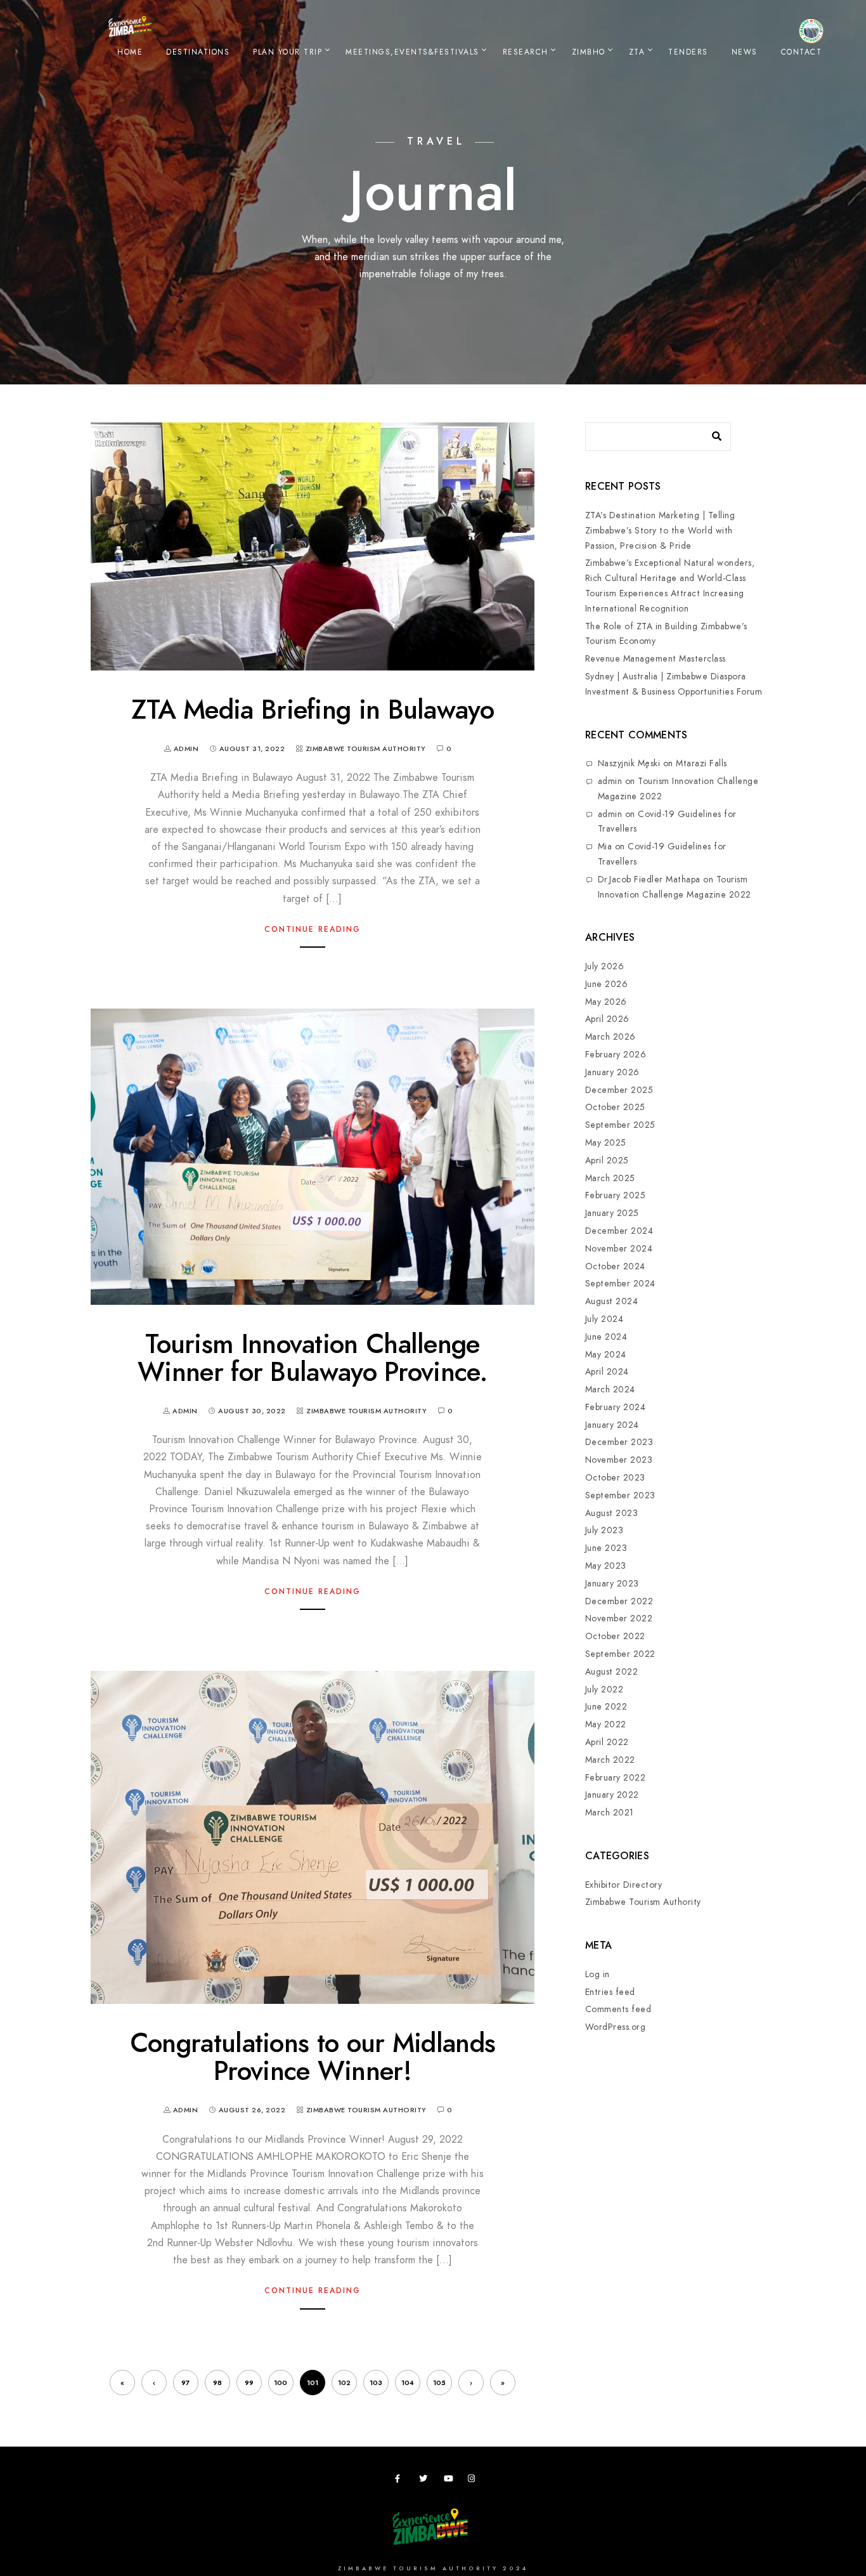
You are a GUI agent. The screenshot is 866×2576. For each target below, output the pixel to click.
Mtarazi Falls (701, 763)
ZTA (637, 52)
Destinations (198, 52)
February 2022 (616, 1778)
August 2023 (612, 1513)
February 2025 (616, 1195)
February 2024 (616, 1407)
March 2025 (610, 1178)
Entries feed (610, 1992)
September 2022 (620, 1654)
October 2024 (615, 1266)
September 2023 (620, 1495)
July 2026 (605, 966)
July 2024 (604, 1319)
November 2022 (619, 1618)
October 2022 (615, 1636)
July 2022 (604, 1690)
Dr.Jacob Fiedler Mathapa (649, 879)
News (745, 52)
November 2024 (619, 1249)
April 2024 (607, 1372)
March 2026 (611, 1037)
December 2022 (619, 1601)
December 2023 (619, 1442)
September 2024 (620, 1284)
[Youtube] (450, 2481)
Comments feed (618, 2009)
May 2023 (606, 1566)
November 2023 (619, 1460)
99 (249, 2383)
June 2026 (607, 984)
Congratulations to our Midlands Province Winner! (313, 2057)
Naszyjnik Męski (629, 763)
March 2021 (610, 1813)
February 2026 (616, 1055)
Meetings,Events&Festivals (412, 52)
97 (185, 2383)
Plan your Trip (288, 52)
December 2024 (619, 1231)
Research (526, 52)
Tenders (688, 52)
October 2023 (615, 1478)
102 (344, 2383)
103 (376, 2383)
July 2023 (604, 1530)
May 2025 (606, 1143)
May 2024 (606, 1355)
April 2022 (607, 1742)
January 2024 (612, 1425)
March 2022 (610, 1760)
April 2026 (607, 1019)
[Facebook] (401, 2481)
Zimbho (589, 52)
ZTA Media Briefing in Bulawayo (313, 710)
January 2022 (612, 1795)
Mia (605, 847)
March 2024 (610, 1389)
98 (217, 2383)
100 (281, 2383)
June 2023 (606, 1548)
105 (439, 2383)
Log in (598, 1974)
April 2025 (607, 1161)
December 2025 (619, 1090)
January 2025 (612, 1213)
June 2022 (606, 1707)
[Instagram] (474, 2481)
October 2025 (615, 1107)
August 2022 (612, 1672)
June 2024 (606, 1337)
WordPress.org (616, 2027)
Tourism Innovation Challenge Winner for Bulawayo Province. (313, 1358)
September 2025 (620, 1125)
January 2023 (612, 1584)
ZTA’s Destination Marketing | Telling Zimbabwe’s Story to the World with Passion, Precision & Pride (660, 531)
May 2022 (606, 1724)
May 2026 (606, 1002)
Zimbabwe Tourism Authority (366, 749)
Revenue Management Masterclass (656, 659)
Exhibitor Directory (624, 1885)
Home (130, 52)
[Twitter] (425, 2481)
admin (610, 781)
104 (408, 2383)
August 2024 (612, 1301)
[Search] (712, 433)
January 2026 (612, 1072)
